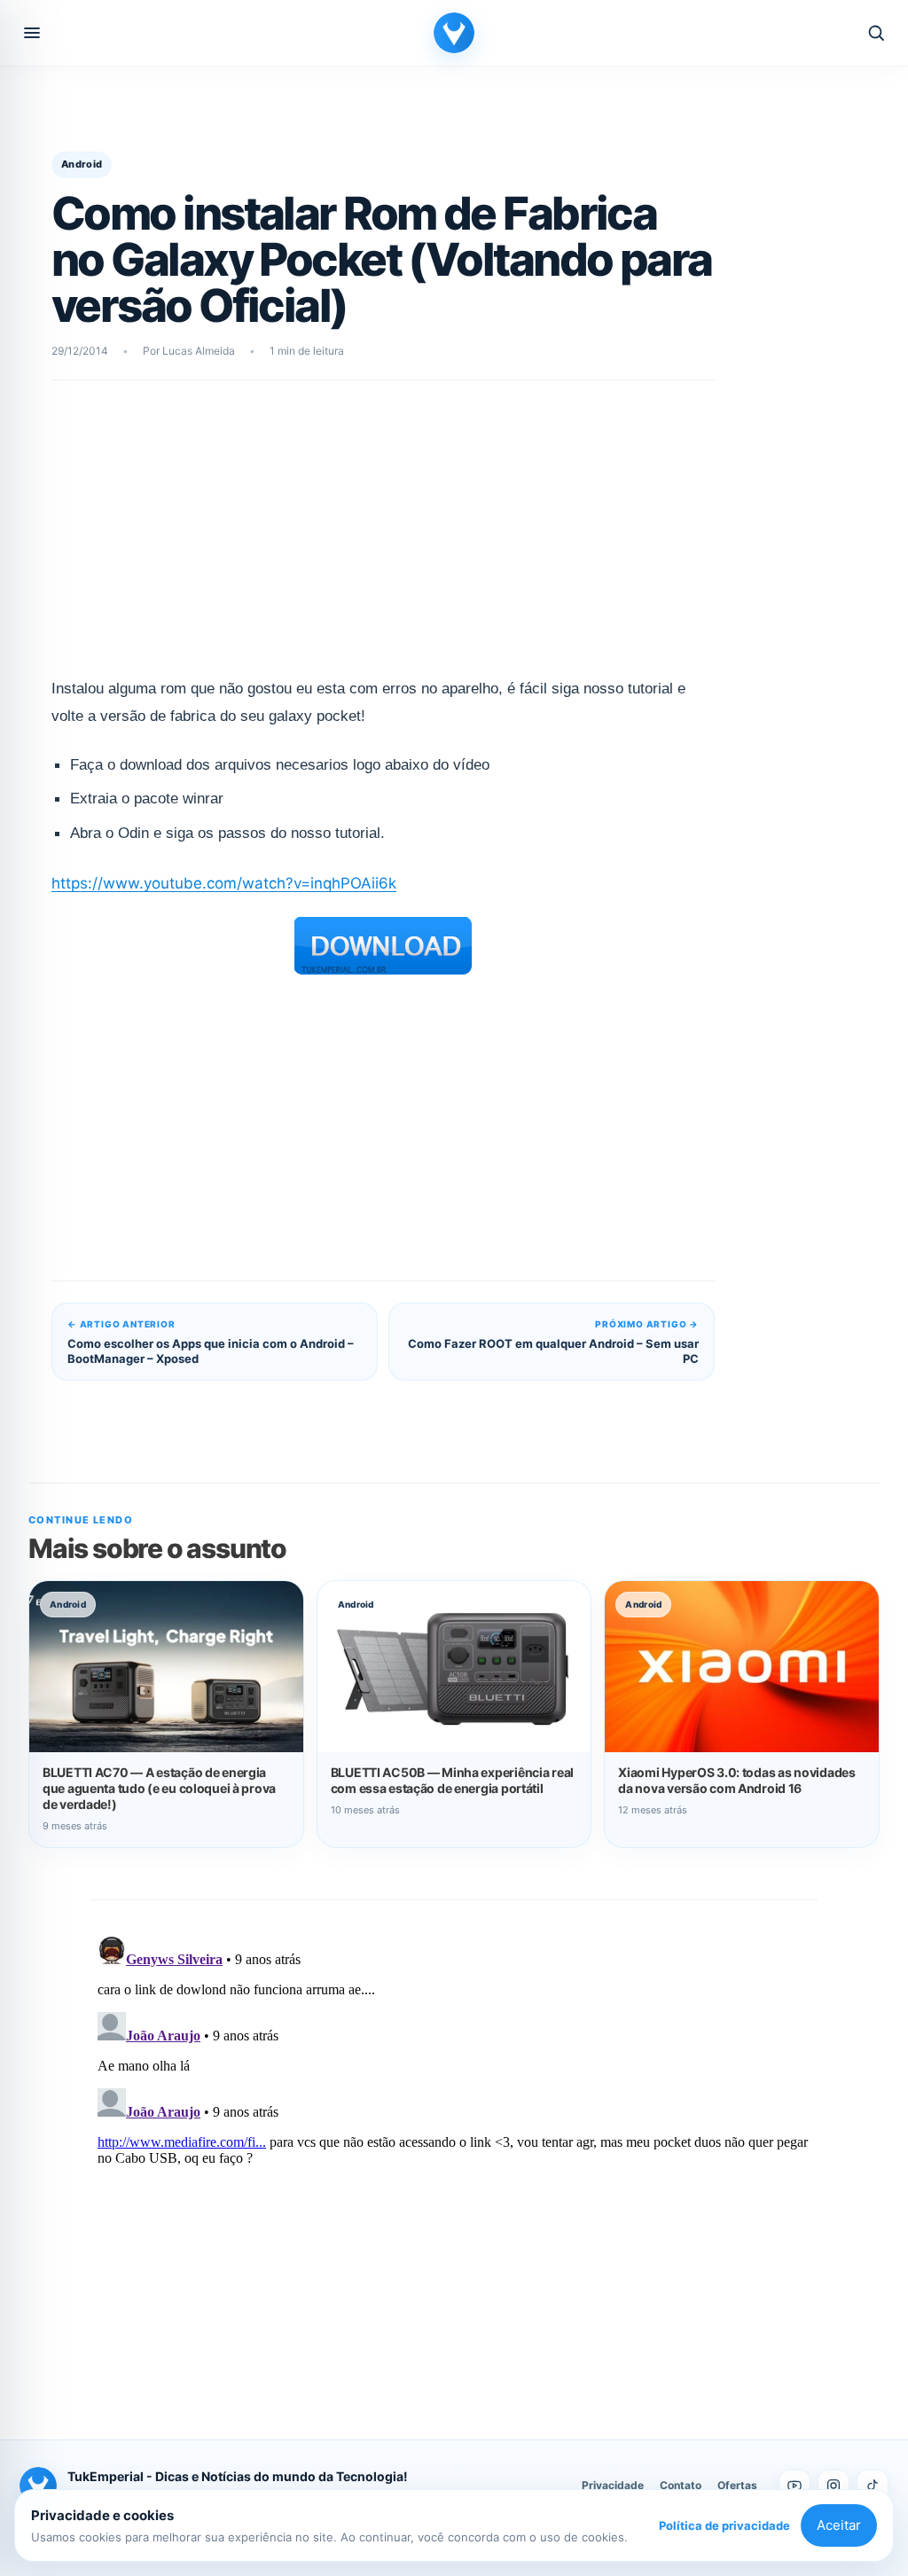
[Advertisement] (383, 540)
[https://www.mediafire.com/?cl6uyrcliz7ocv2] (383, 946)
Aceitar (839, 2525)
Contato (681, 2485)
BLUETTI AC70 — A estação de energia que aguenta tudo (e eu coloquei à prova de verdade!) (159, 1788)
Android (82, 164)
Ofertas (737, 2485)
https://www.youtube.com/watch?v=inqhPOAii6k (224, 883)
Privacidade (613, 2485)
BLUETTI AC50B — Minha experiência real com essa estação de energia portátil (452, 1780)
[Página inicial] (454, 33)
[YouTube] (794, 2486)
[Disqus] (454, 2150)
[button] (32, 33)
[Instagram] (834, 2486)
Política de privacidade (724, 2525)
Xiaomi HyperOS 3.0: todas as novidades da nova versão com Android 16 (736, 1780)
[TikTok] (873, 2486)
